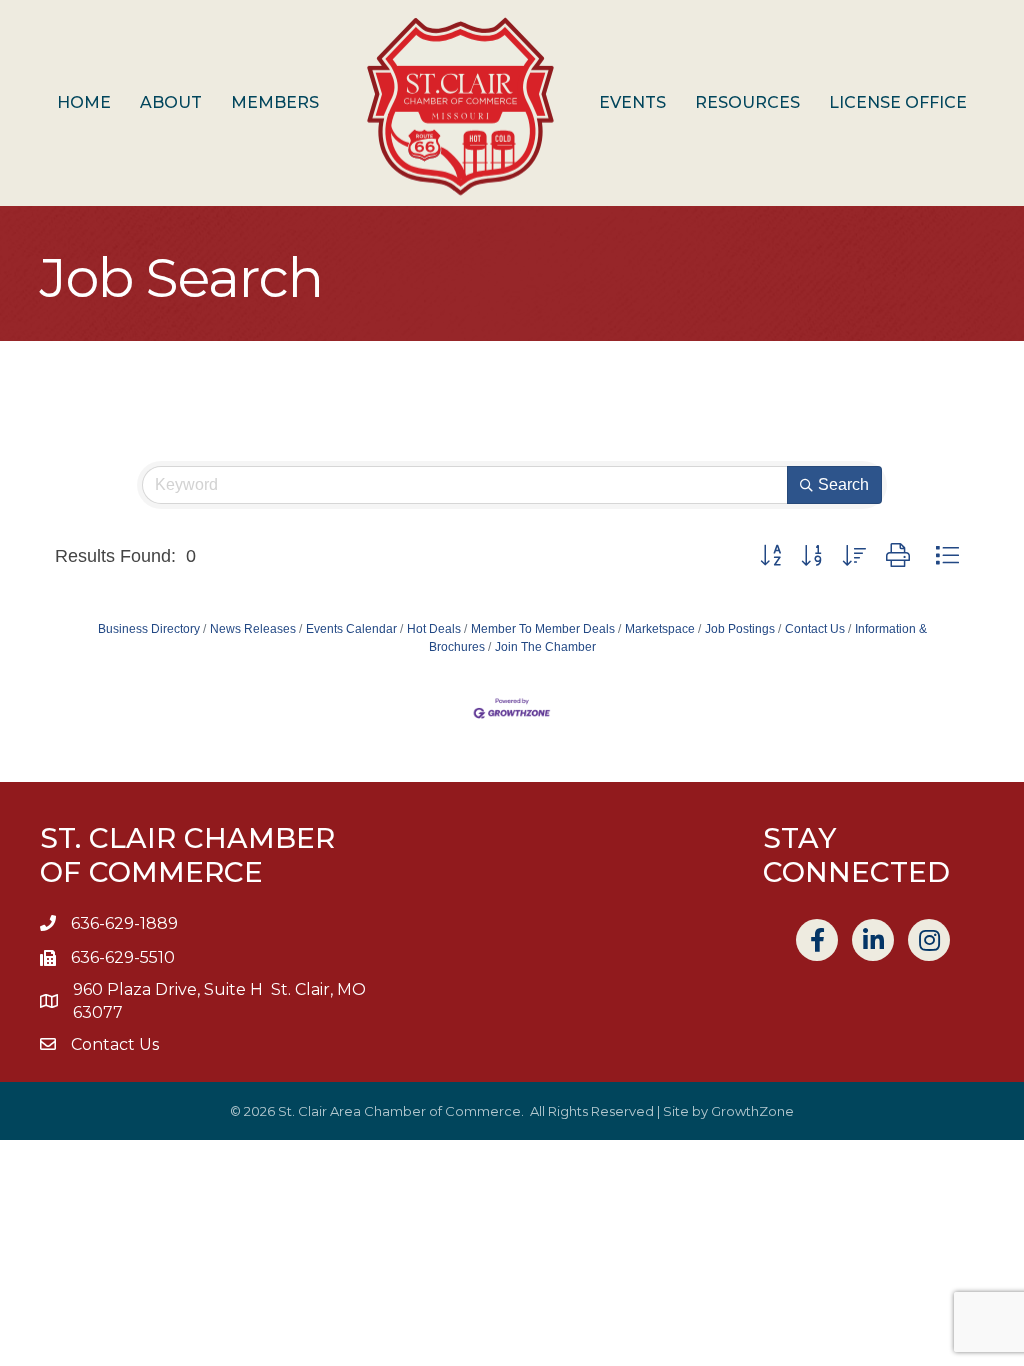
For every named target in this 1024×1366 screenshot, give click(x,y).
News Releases (253, 629)
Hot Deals (434, 629)
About (171, 102)
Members (275, 102)
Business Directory (149, 629)
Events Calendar (351, 629)
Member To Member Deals (543, 629)
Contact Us (815, 629)
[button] (770, 556)
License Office (898, 102)
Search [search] (843, 484)
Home (84, 102)
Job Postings (740, 629)
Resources (747, 102)
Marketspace (660, 629)
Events (632, 102)
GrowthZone (752, 1111)
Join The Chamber (545, 647)
